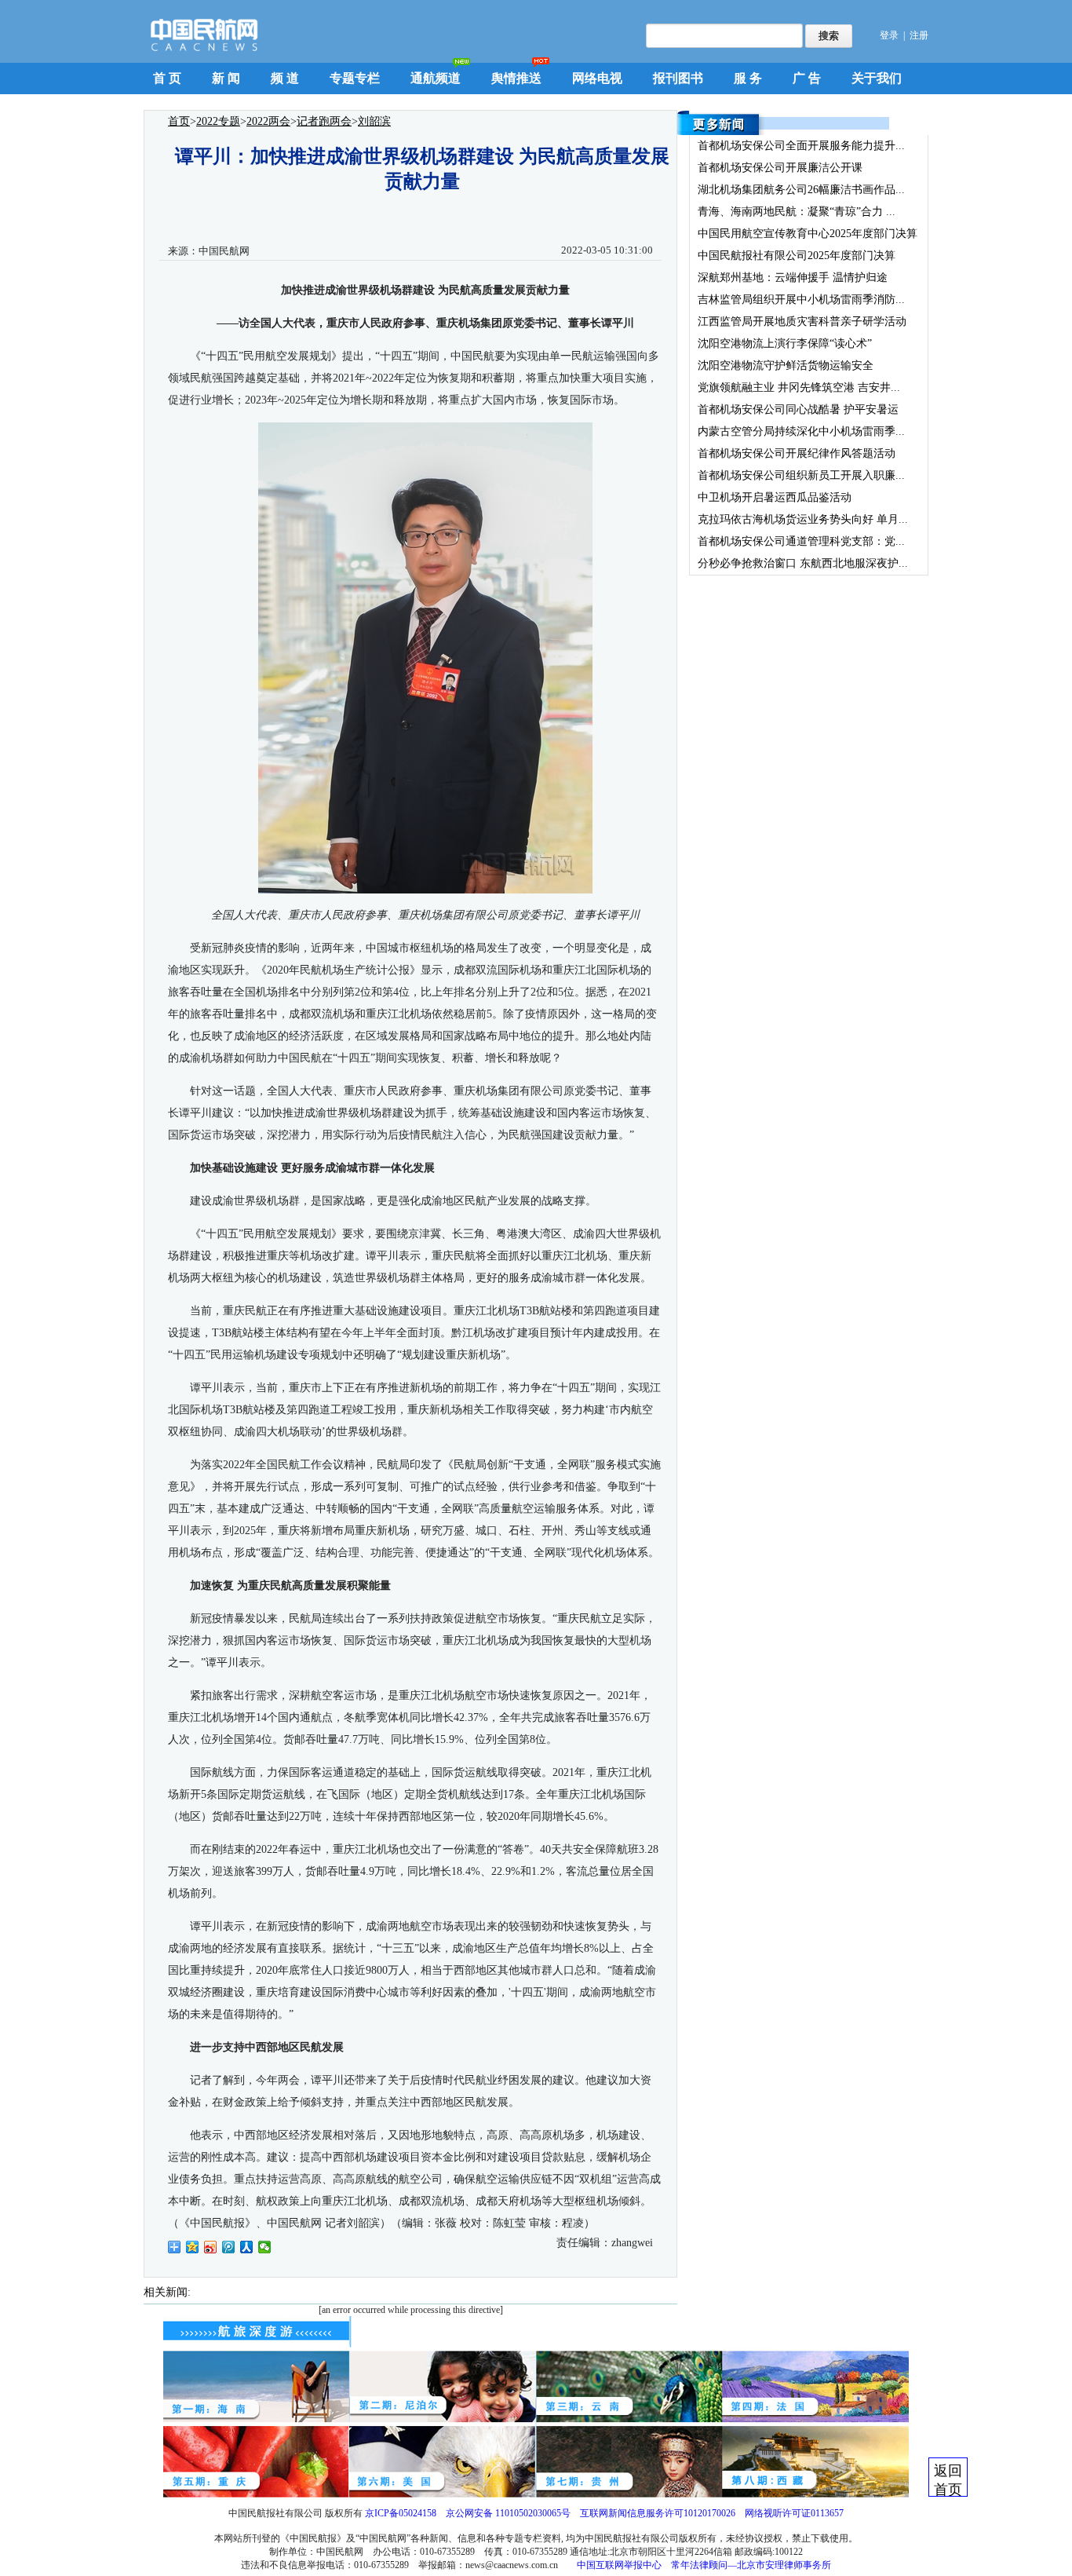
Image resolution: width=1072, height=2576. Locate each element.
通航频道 (436, 78)
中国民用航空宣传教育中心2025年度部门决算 (808, 234)
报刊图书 (678, 78)
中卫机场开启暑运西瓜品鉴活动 (775, 497)
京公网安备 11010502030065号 (508, 2513)
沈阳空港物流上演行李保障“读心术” (785, 343)
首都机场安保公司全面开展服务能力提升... (801, 146)
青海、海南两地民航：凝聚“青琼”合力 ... (797, 212)
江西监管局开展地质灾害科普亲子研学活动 (802, 322)
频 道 (285, 78)
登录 (889, 35)
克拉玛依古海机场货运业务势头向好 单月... (803, 519)
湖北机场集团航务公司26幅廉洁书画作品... (801, 190)
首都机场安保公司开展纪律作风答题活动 (797, 453)
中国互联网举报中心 (619, 2565)
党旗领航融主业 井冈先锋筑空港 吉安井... (799, 387)
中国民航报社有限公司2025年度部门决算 (797, 256)
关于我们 (877, 78)
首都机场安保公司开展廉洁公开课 (780, 168)
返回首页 (948, 2480)
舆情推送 (516, 78)
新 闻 (226, 78)
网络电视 (597, 78)
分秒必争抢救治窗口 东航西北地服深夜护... (803, 563)
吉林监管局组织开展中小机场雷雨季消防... (801, 300)
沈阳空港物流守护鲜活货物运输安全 (786, 365)
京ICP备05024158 (401, 2513)
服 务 (748, 78)
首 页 (167, 78)
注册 (919, 35)
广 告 (807, 78)
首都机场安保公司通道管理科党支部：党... (801, 541)
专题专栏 (355, 78)
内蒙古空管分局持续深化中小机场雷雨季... (801, 431)
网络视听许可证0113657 (794, 2513)
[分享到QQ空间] (193, 2247)
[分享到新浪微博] (211, 2247)
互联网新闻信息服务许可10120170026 (658, 2513)
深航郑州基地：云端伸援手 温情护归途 (793, 278)
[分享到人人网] (247, 2247)
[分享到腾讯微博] (229, 2247)
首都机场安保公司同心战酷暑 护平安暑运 (798, 409)
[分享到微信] (265, 2247)
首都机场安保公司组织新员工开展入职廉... (801, 475)
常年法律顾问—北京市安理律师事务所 (751, 2565)
